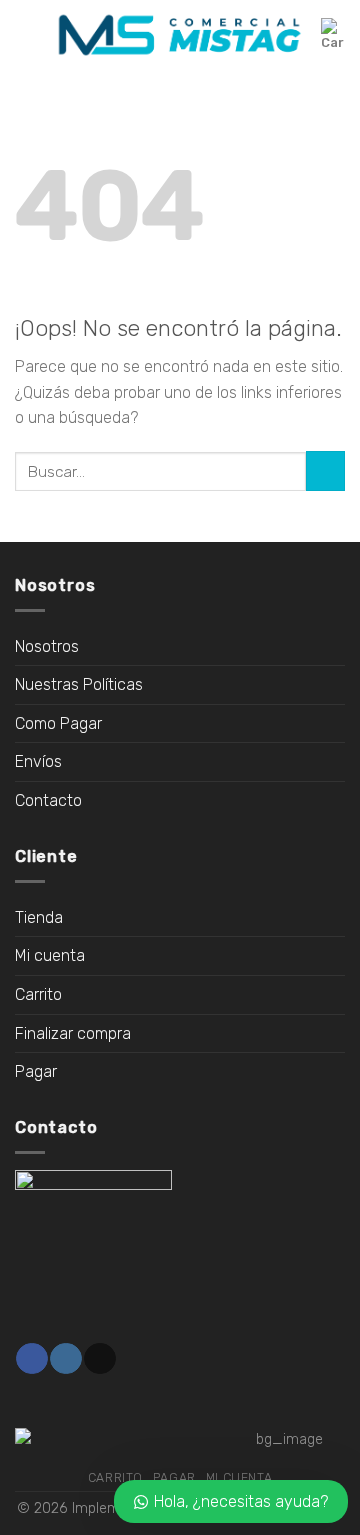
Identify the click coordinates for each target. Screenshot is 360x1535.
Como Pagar (58, 723)
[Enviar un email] (99, 1359)
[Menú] (27, 34)
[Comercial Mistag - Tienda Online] (180, 35)
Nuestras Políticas (79, 684)
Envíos (38, 761)
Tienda (39, 917)
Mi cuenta (50, 955)
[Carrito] (333, 35)
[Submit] (325, 470)
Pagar (36, 1071)
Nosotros (47, 646)
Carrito (38, 994)
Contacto (48, 800)
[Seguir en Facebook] (31, 1359)
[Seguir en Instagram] (65, 1359)
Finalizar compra (73, 1033)
